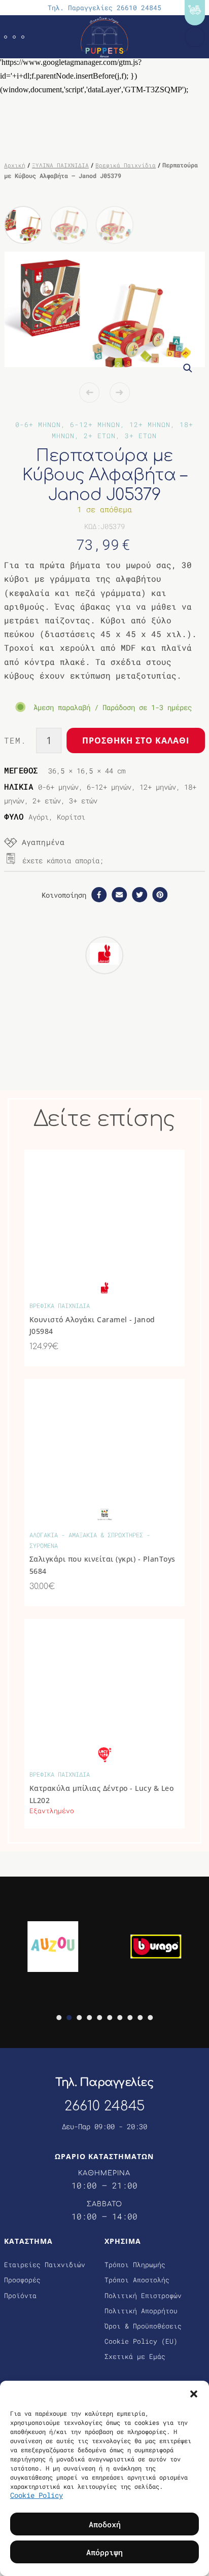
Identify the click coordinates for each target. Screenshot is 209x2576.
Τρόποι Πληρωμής (135, 2265)
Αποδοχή (105, 2524)
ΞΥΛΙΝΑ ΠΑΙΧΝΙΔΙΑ (60, 165)
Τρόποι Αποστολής (137, 2280)
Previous (89, 393)
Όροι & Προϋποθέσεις (143, 2326)
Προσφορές (22, 2280)
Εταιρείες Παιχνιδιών (45, 2265)
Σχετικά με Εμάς (135, 2356)
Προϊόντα (20, 2296)
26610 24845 (104, 2106)
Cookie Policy (37, 2495)
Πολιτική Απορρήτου (141, 2311)
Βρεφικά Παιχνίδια (126, 165)
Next (120, 393)
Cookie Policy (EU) (141, 2341)
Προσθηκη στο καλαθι (136, 740)
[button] (194, 2393)
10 (150, 2018)
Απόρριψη (104, 2552)
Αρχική (15, 165)
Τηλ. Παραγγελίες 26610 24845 (104, 8)
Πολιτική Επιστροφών (143, 2296)
